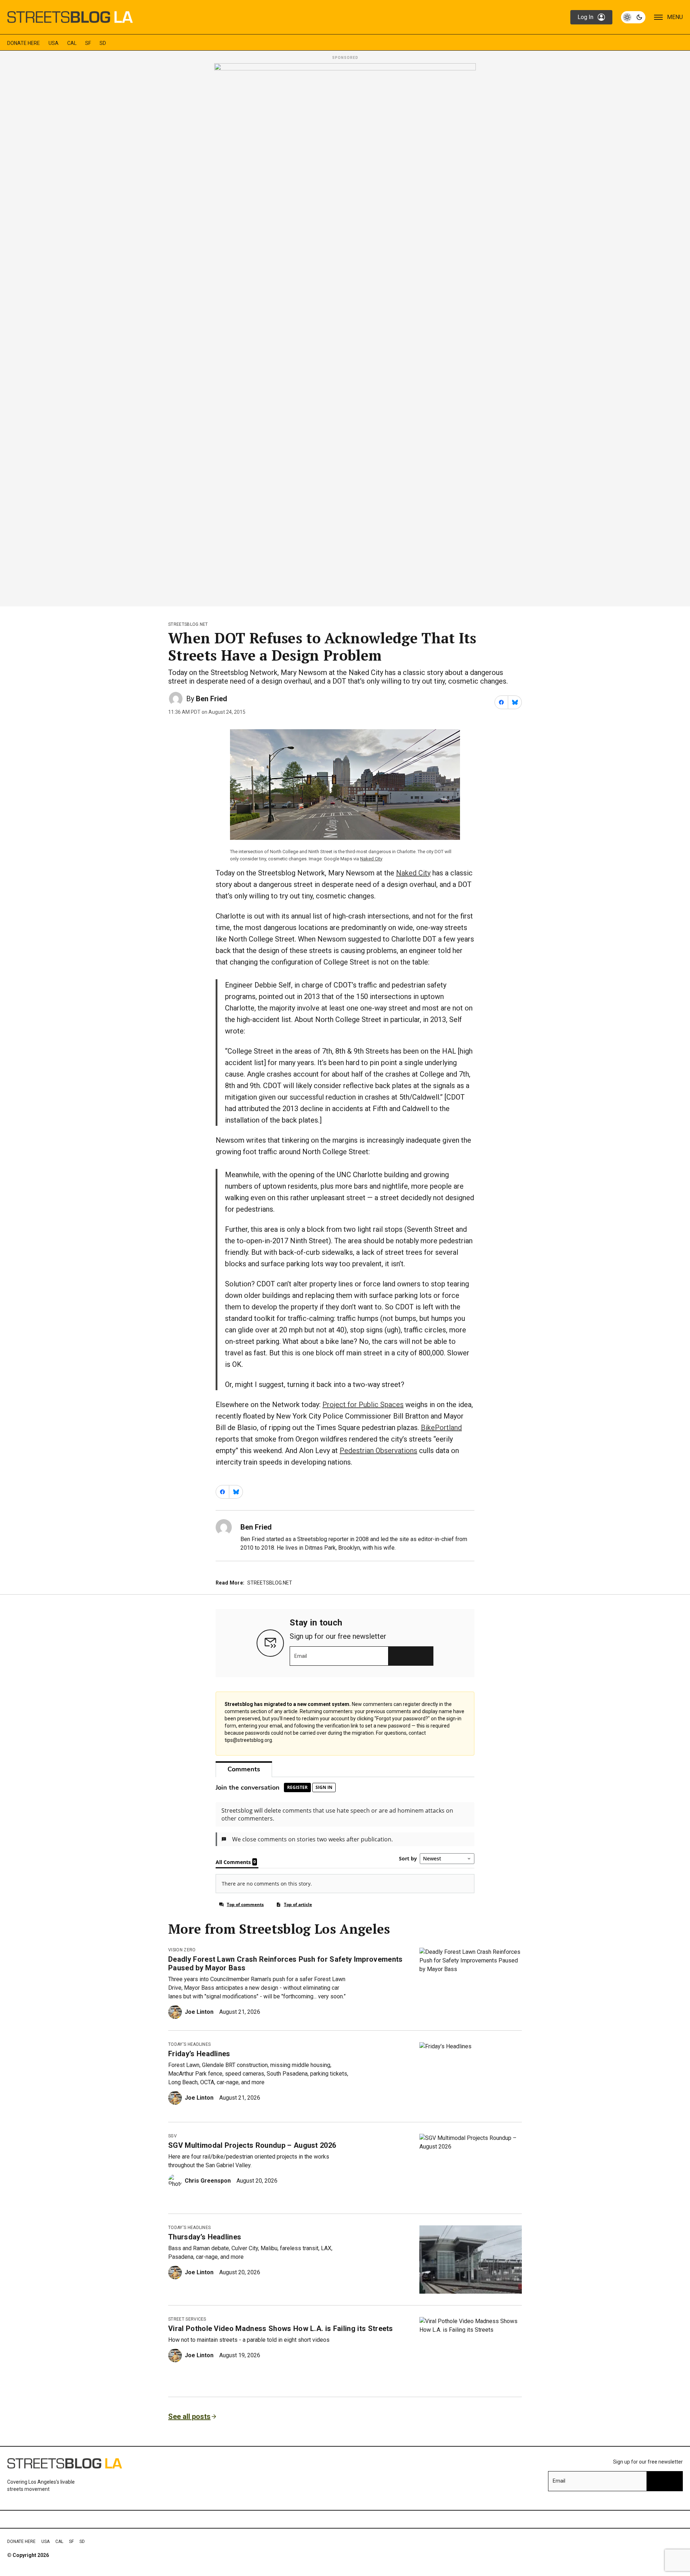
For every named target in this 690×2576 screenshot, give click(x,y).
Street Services (187, 2319)
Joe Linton (199, 2012)
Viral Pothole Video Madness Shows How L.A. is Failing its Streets (281, 2328)
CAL (72, 43)
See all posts (189, 2417)
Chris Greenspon (208, 2181)
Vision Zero (182, 1950)
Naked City (371, 859)
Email (301, 1656)
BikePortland (441, 1428)
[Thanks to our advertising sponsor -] (345, 333)
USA (54, 43)
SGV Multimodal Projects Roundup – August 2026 (252, 2145)
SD (103, 43)
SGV (172, 2136)
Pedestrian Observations (378, 1451)
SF (88, 43)
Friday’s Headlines (199, 2054)
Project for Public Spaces (363, 1405)
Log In (585, 17)
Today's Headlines (189, 2044)
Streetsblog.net (188, 624)
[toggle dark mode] (633, 17)
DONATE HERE (24, 43)
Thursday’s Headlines (205, 2237)
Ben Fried (211, 699)
